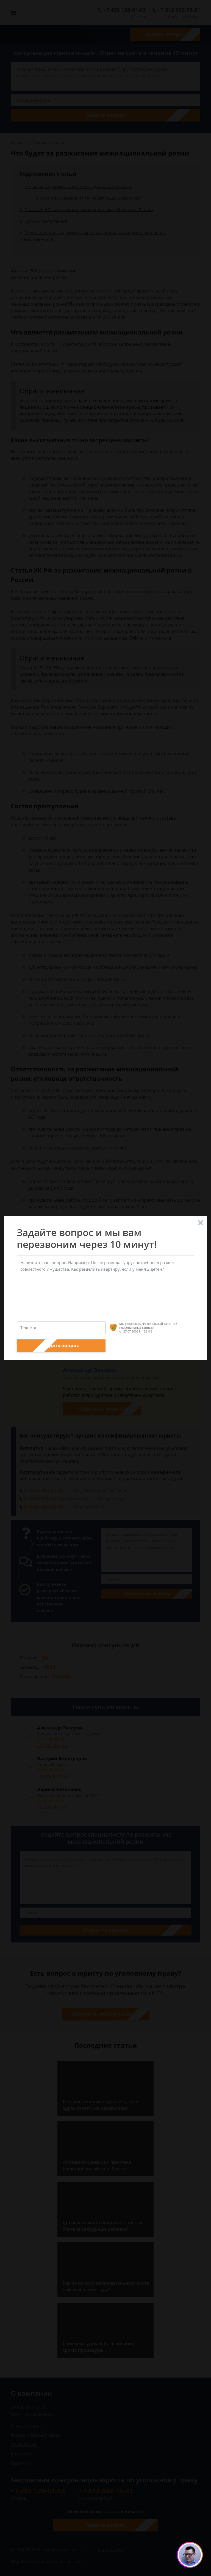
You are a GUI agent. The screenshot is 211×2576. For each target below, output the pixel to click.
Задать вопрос (61, 1345)
